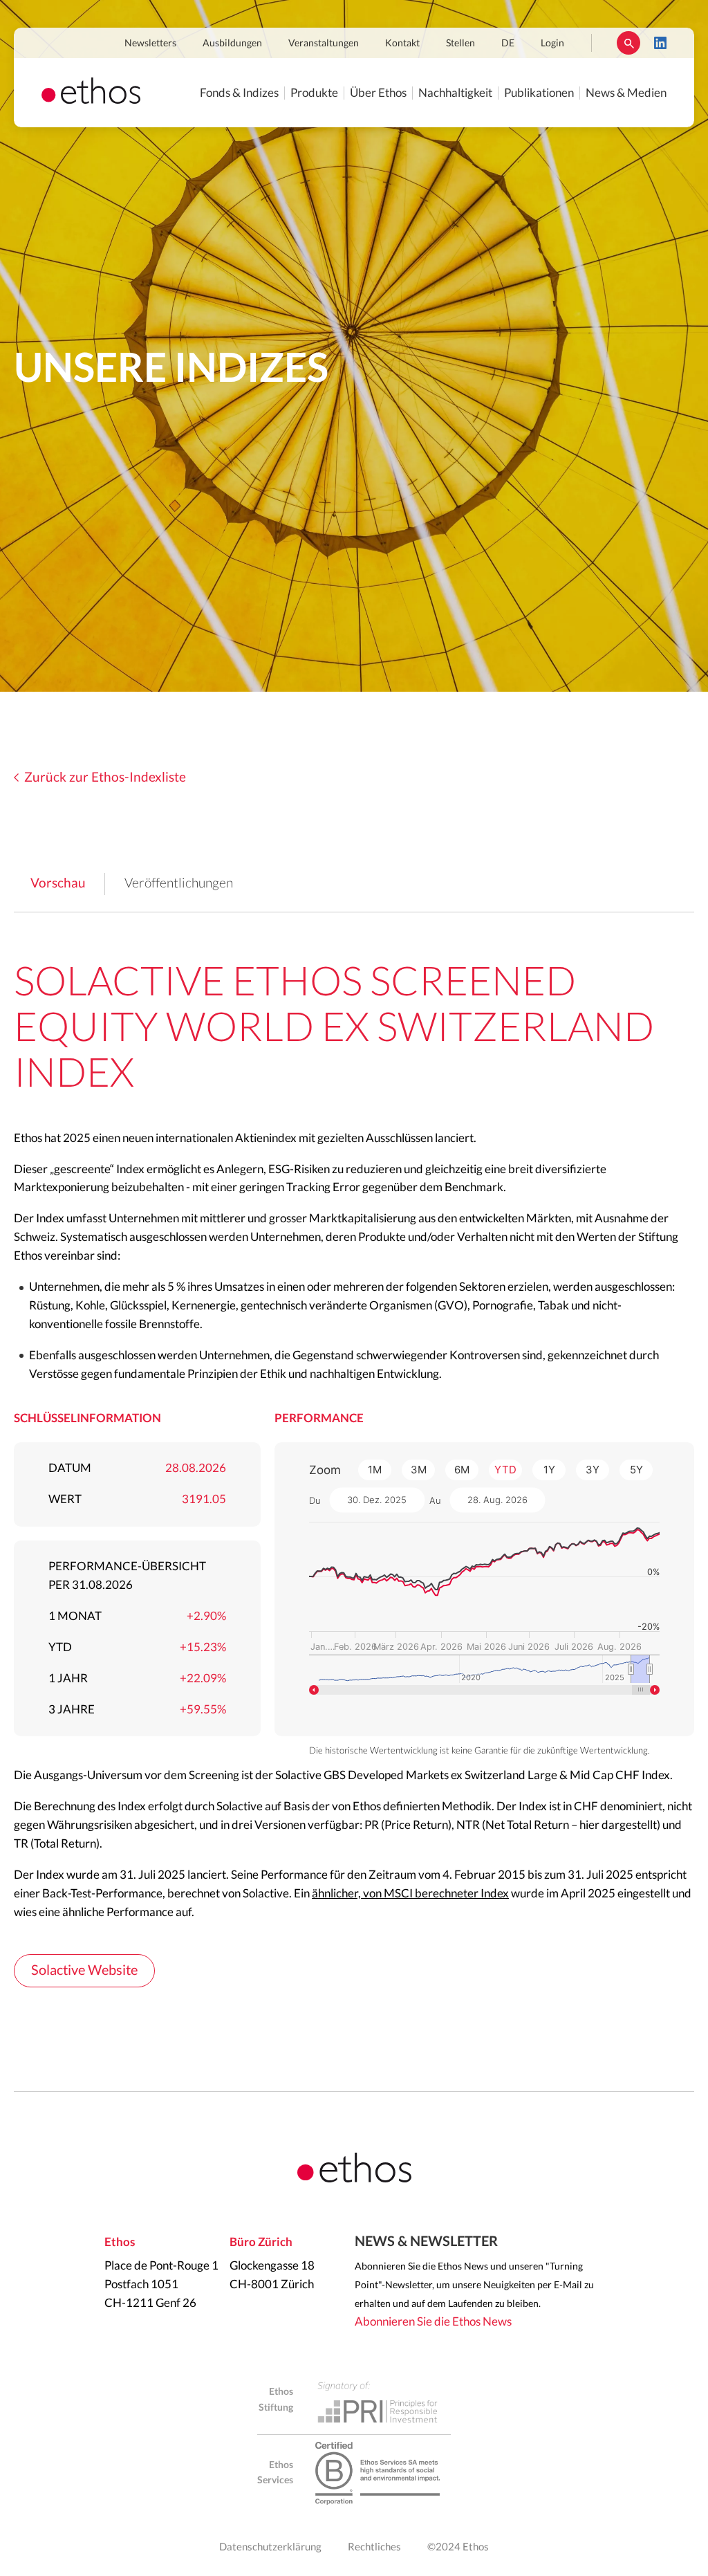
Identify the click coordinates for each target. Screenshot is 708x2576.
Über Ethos (378, 93)
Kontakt (402, 44)
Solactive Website (84, 1971)
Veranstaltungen (324, 44)
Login (552, 44)
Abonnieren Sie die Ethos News (433, 2322)
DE (508, 44)
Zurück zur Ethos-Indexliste (105, 778)
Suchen (628, 43)
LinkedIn (660, 43)
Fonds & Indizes (239, 93)
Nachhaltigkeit (455, 93)
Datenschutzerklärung (270, 2547)
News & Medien (626, 93)
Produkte (314, 93)
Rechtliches (374, 2547)
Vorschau (58, 884)
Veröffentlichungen (179, 884)
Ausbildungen (232, 44)
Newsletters (150, 44)
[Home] (91, 100)
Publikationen (539, 93)
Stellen (460, 44)
